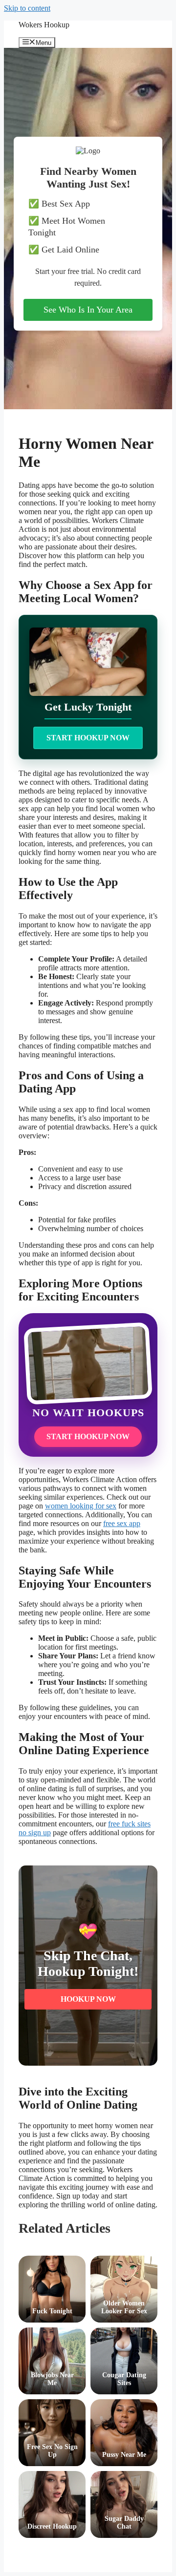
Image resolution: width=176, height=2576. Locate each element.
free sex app (122, 1523)
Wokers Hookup (44, 25)
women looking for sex (81, 1506)
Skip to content (27, 8)
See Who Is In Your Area (88, 310)
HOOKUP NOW (88, 1999)
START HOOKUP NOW (88, 738)
